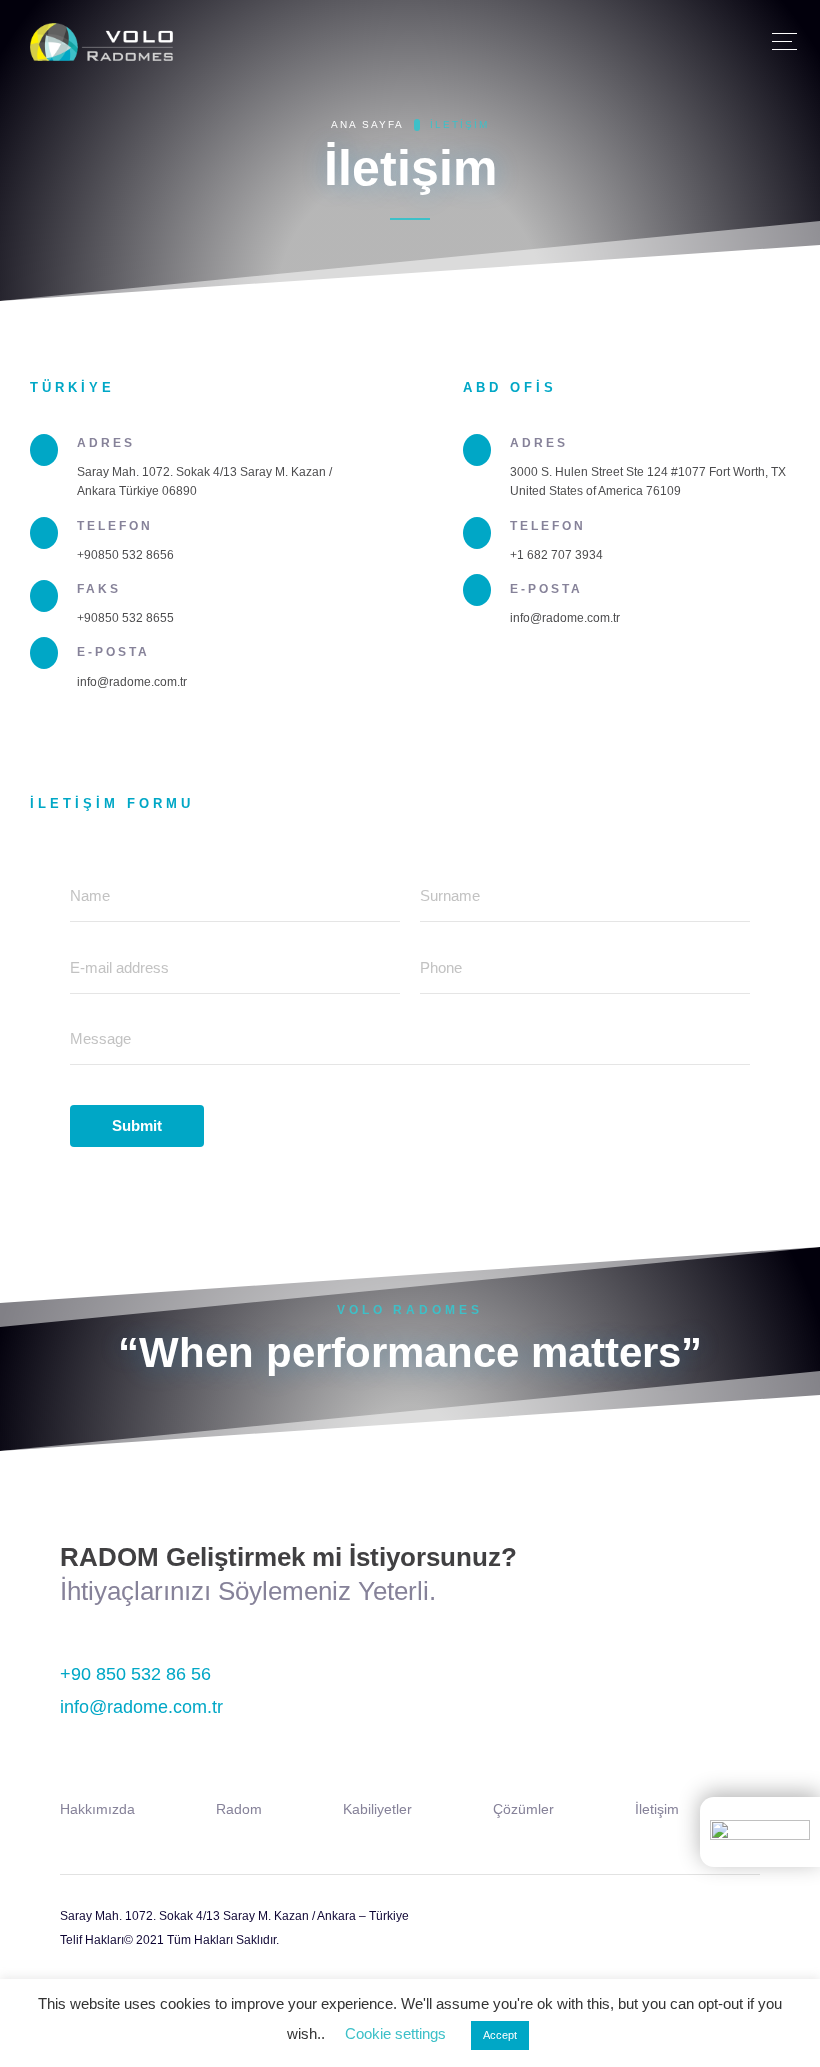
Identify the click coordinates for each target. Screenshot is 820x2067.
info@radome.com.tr (141, 1707)
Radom (239, 1809)
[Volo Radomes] (101, 46)
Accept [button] (500, 2035)
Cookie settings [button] (395, 2033)
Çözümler (523, 1809)
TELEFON (115, 526)
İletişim (657, 1809)
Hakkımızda (97, 1809)
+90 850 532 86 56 (135, 1674)
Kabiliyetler (377, 1809)
